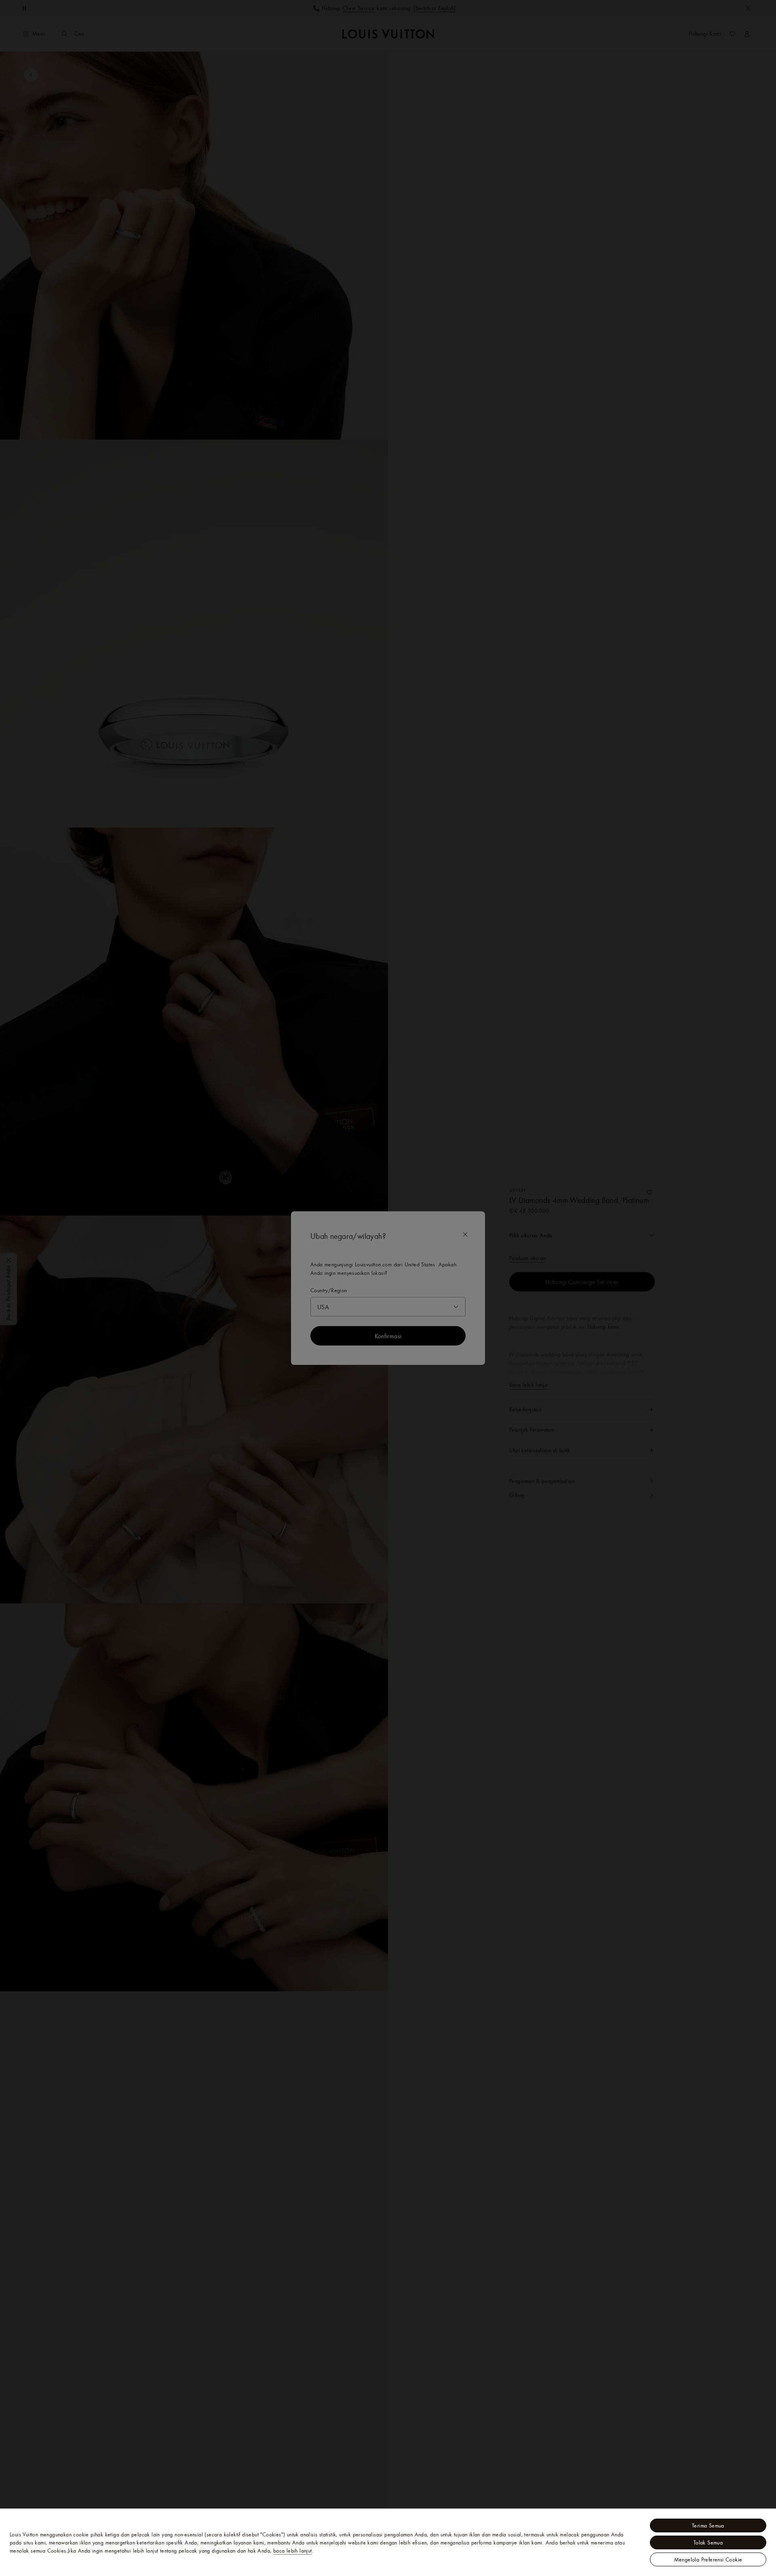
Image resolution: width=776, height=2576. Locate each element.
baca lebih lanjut (293, 2551)
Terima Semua (708, 2525)
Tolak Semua (708, 2542)
